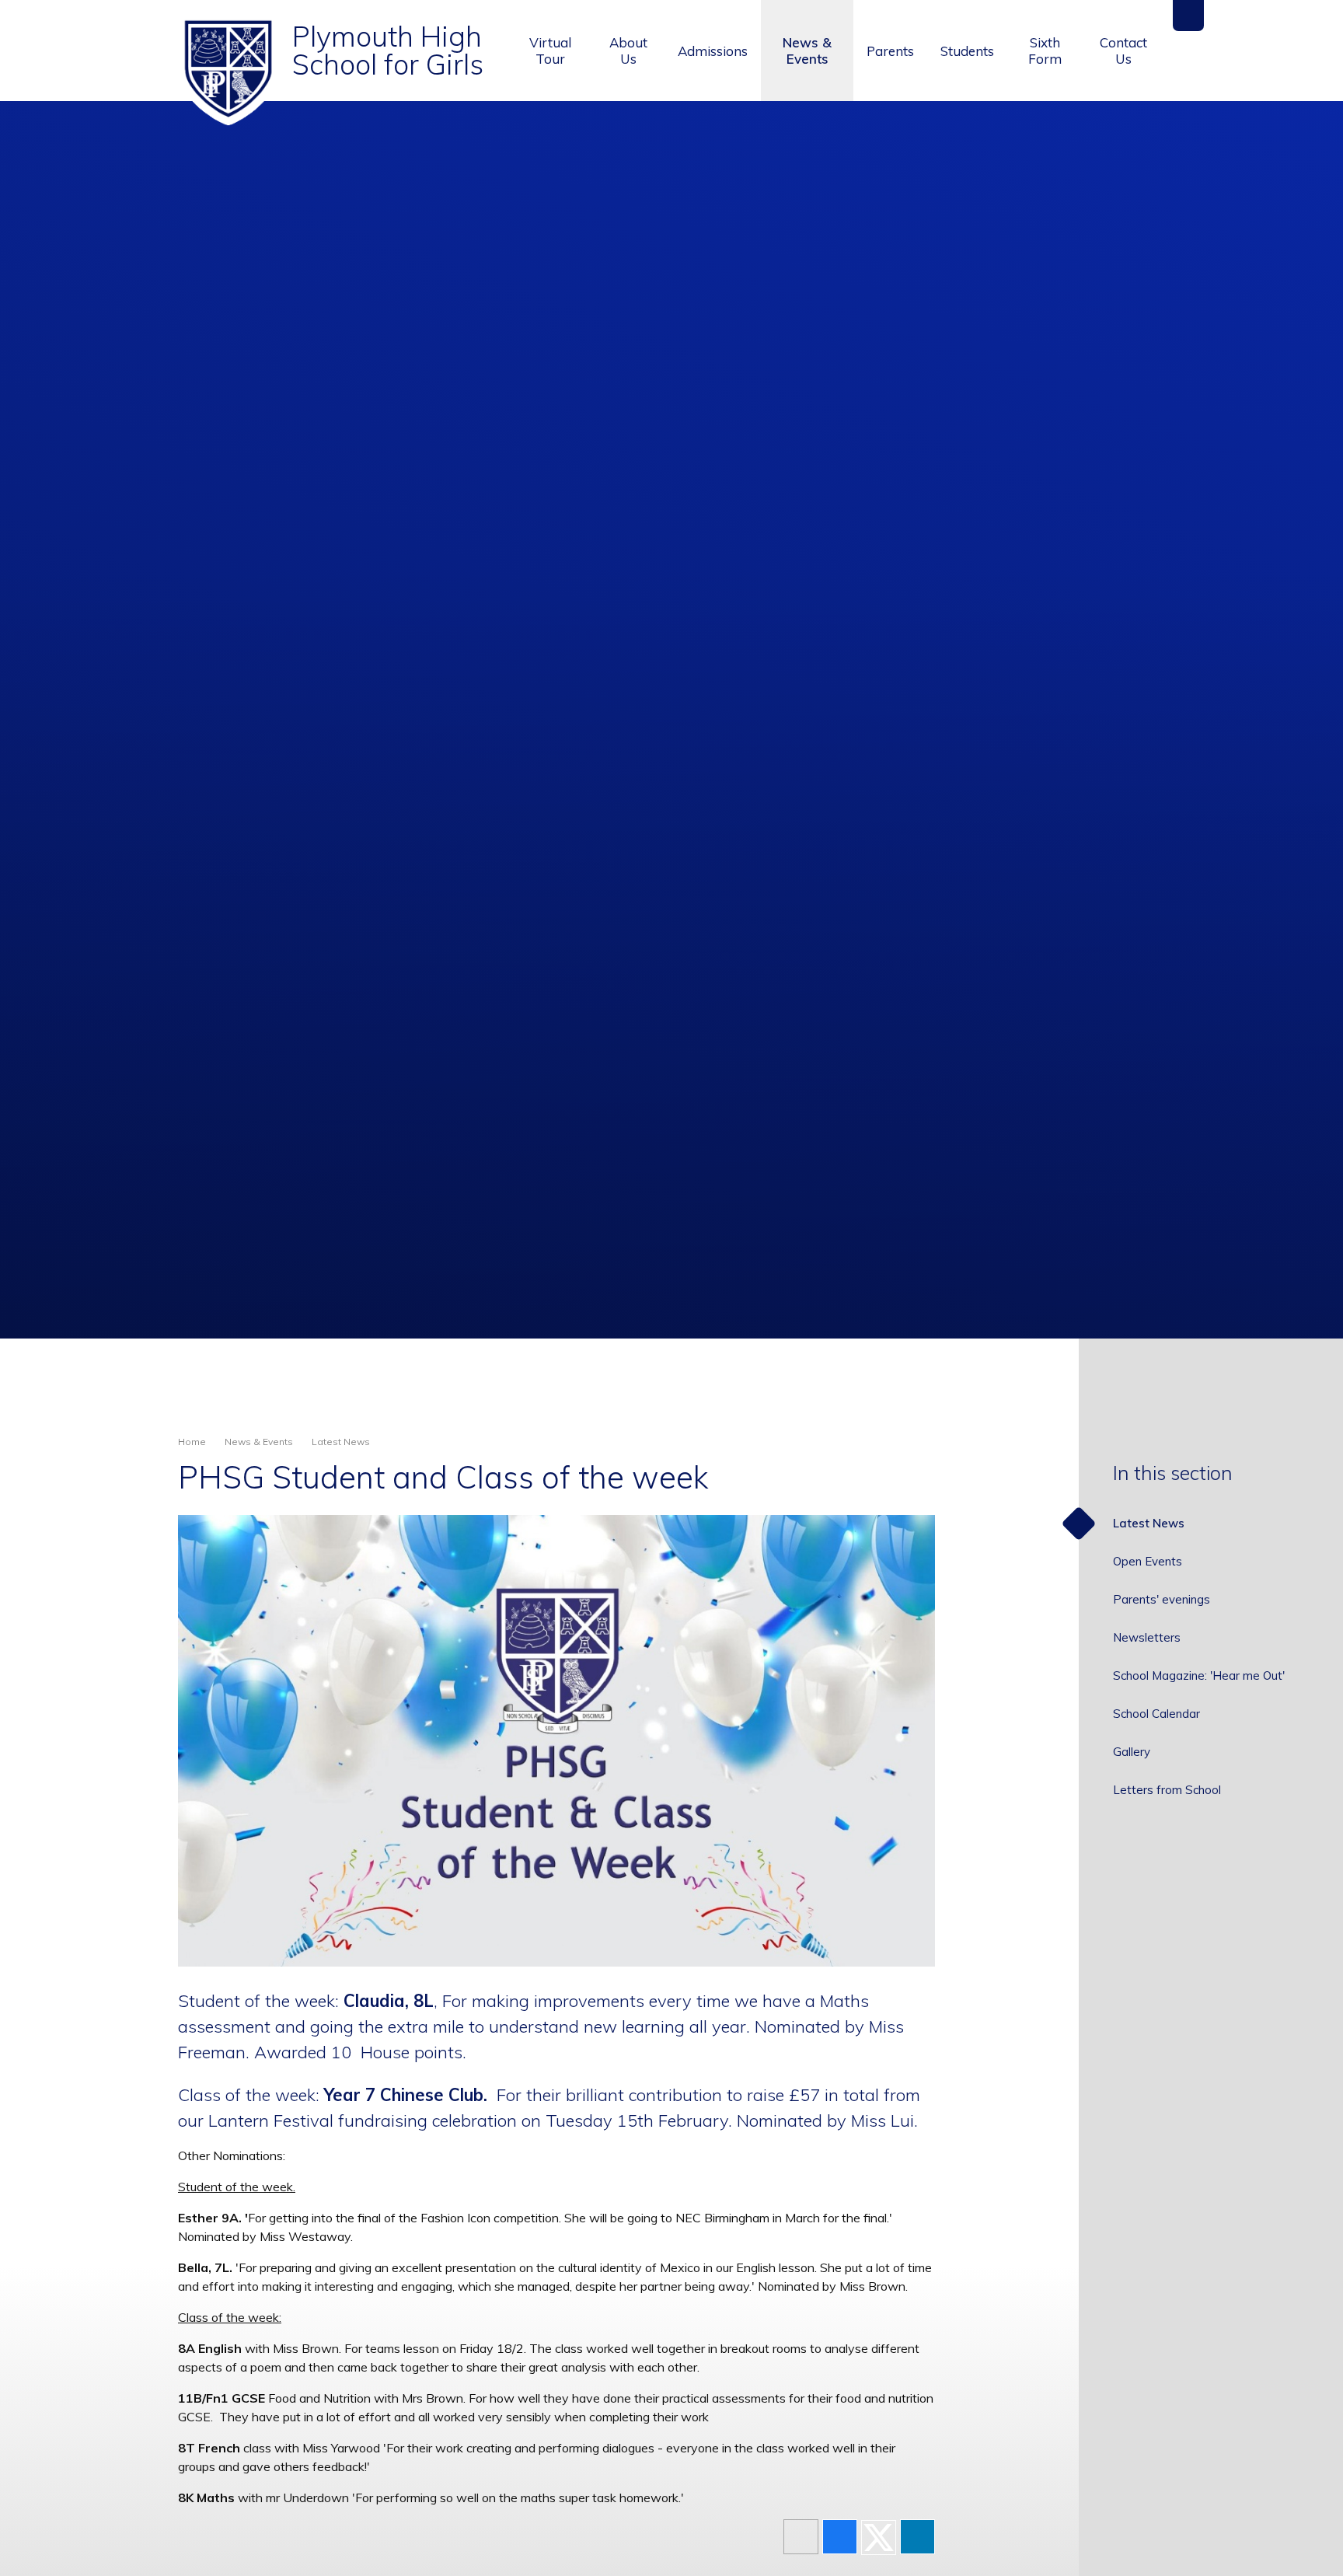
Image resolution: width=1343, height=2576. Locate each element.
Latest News (341, 1442)
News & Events (259, 1442)
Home (192, 1442)
